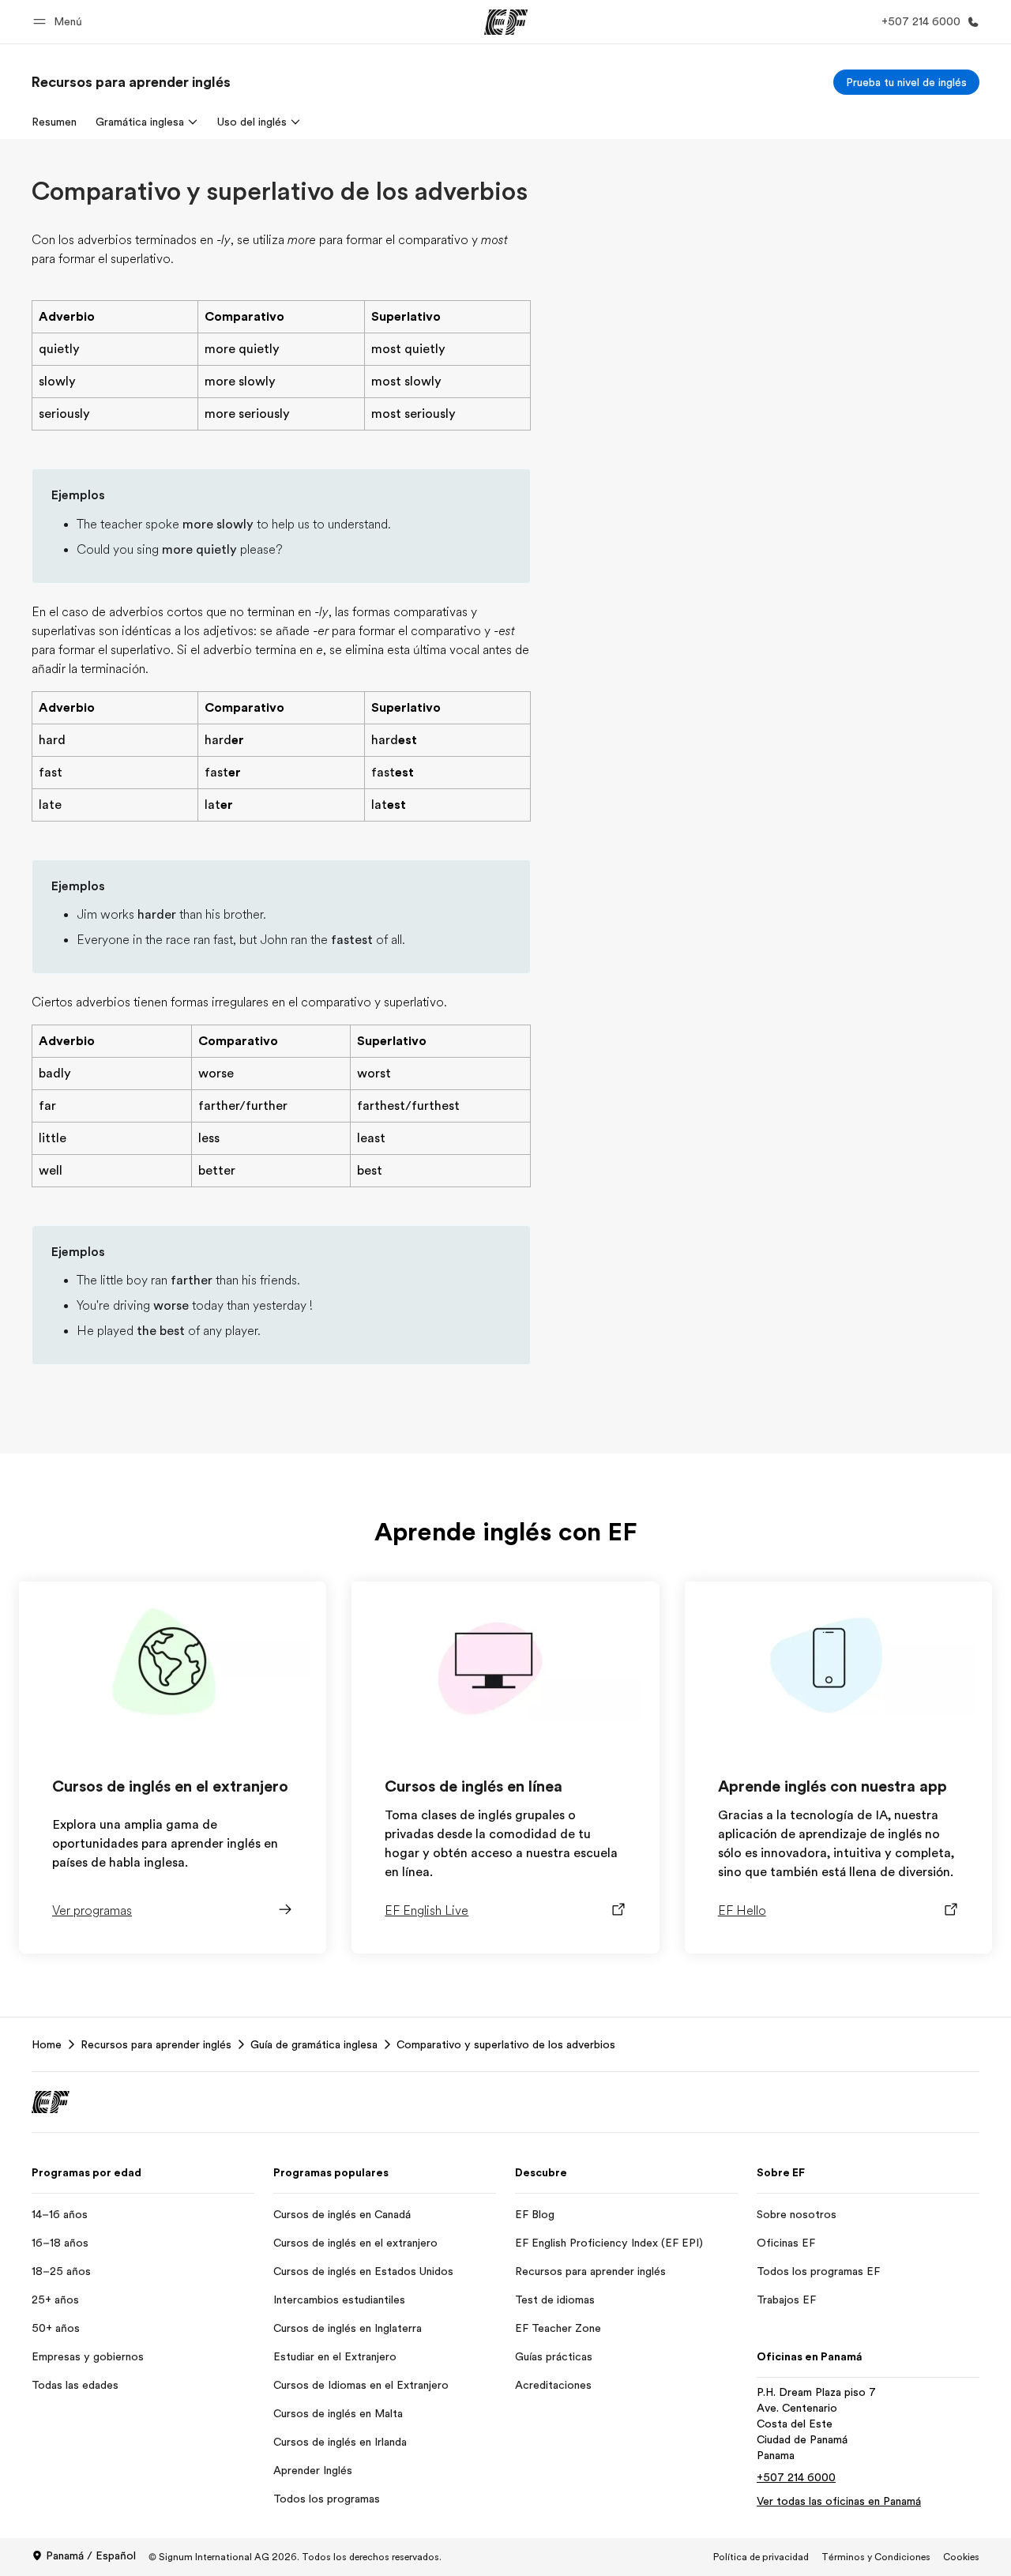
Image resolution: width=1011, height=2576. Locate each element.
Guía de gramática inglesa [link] (314, 2044)
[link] (131, 82)
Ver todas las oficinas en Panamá (839, 2501)
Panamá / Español (91, 2555)
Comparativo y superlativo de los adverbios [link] (506, 2044)
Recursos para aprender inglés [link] (156, 2044)
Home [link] (47, 2044)
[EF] (506, 22)
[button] (60, 22)
